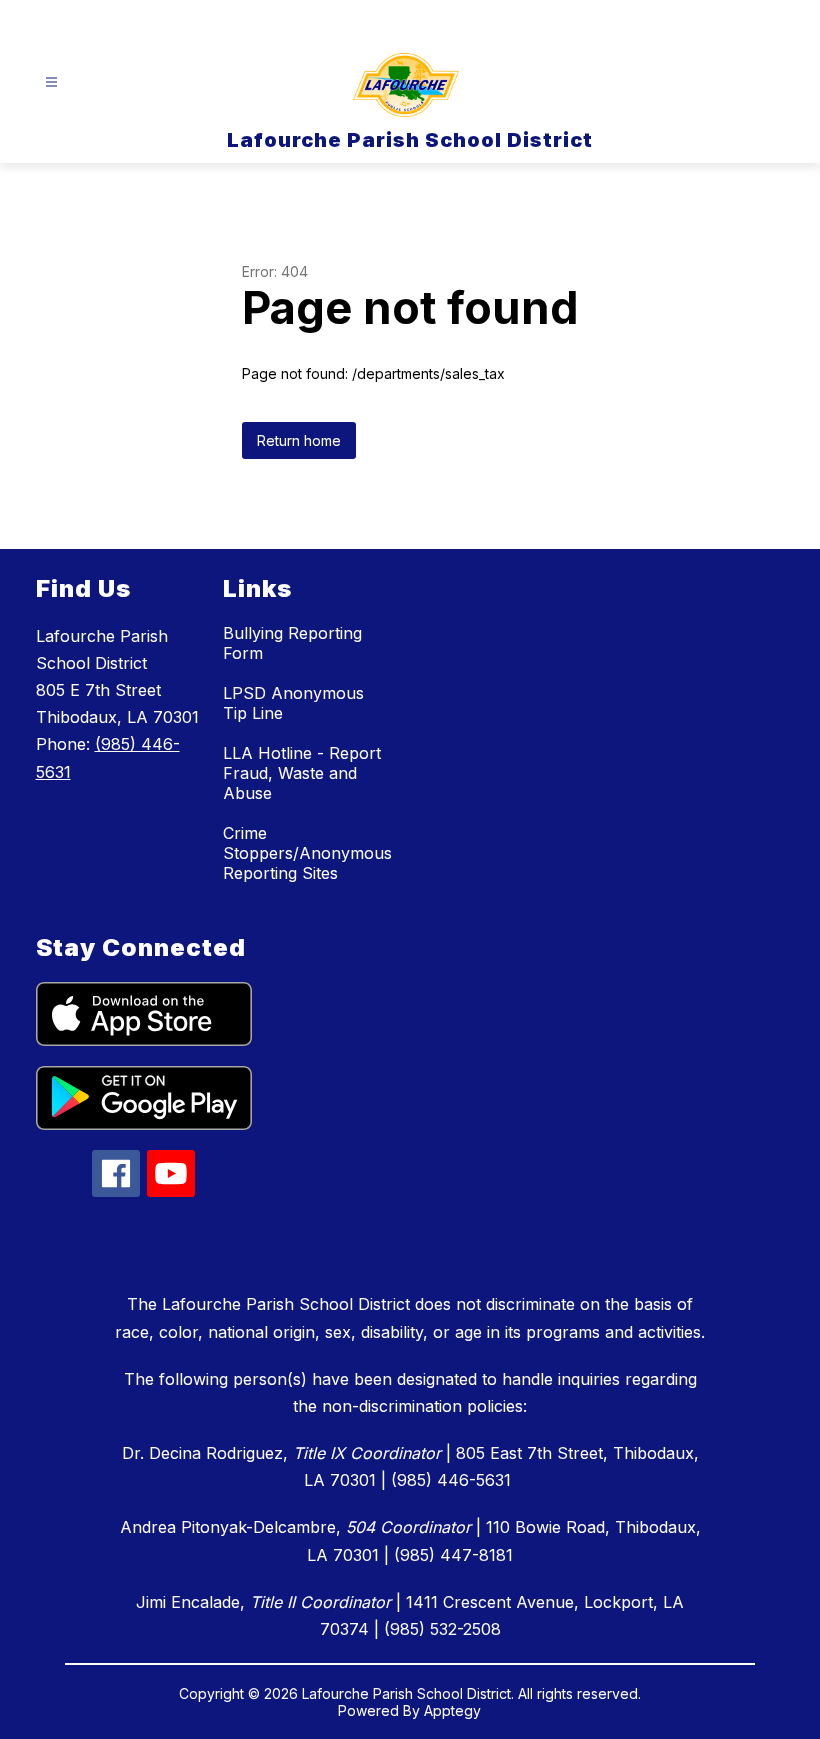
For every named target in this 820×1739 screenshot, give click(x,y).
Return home (299, 440)
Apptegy (452, 1710)
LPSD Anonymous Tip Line (293, 703)
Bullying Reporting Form (292, 643)
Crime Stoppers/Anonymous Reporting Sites (307, 853)
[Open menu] (51, 82)
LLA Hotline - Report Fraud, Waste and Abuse (302, 773)
